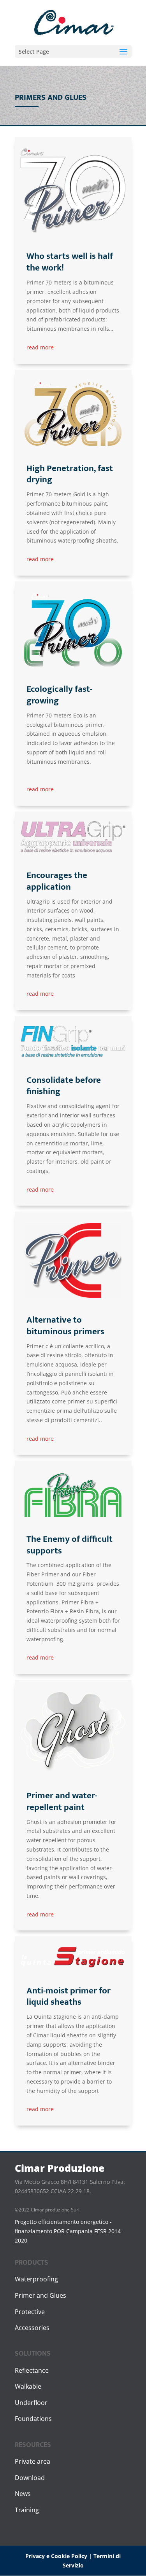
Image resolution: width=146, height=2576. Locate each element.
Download (30, 2478)
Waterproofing (36, 2279)
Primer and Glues (40, 2295)
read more (40, 347)
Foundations (33, 2419)
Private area (33, 2461)
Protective (30, 2312)
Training (27, 2510)
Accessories (32, 2328)
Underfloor (31, 2403)
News (23, 2494)
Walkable (28, 2386)
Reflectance (32, 2370)
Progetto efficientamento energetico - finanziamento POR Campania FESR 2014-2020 (69, 2231)
